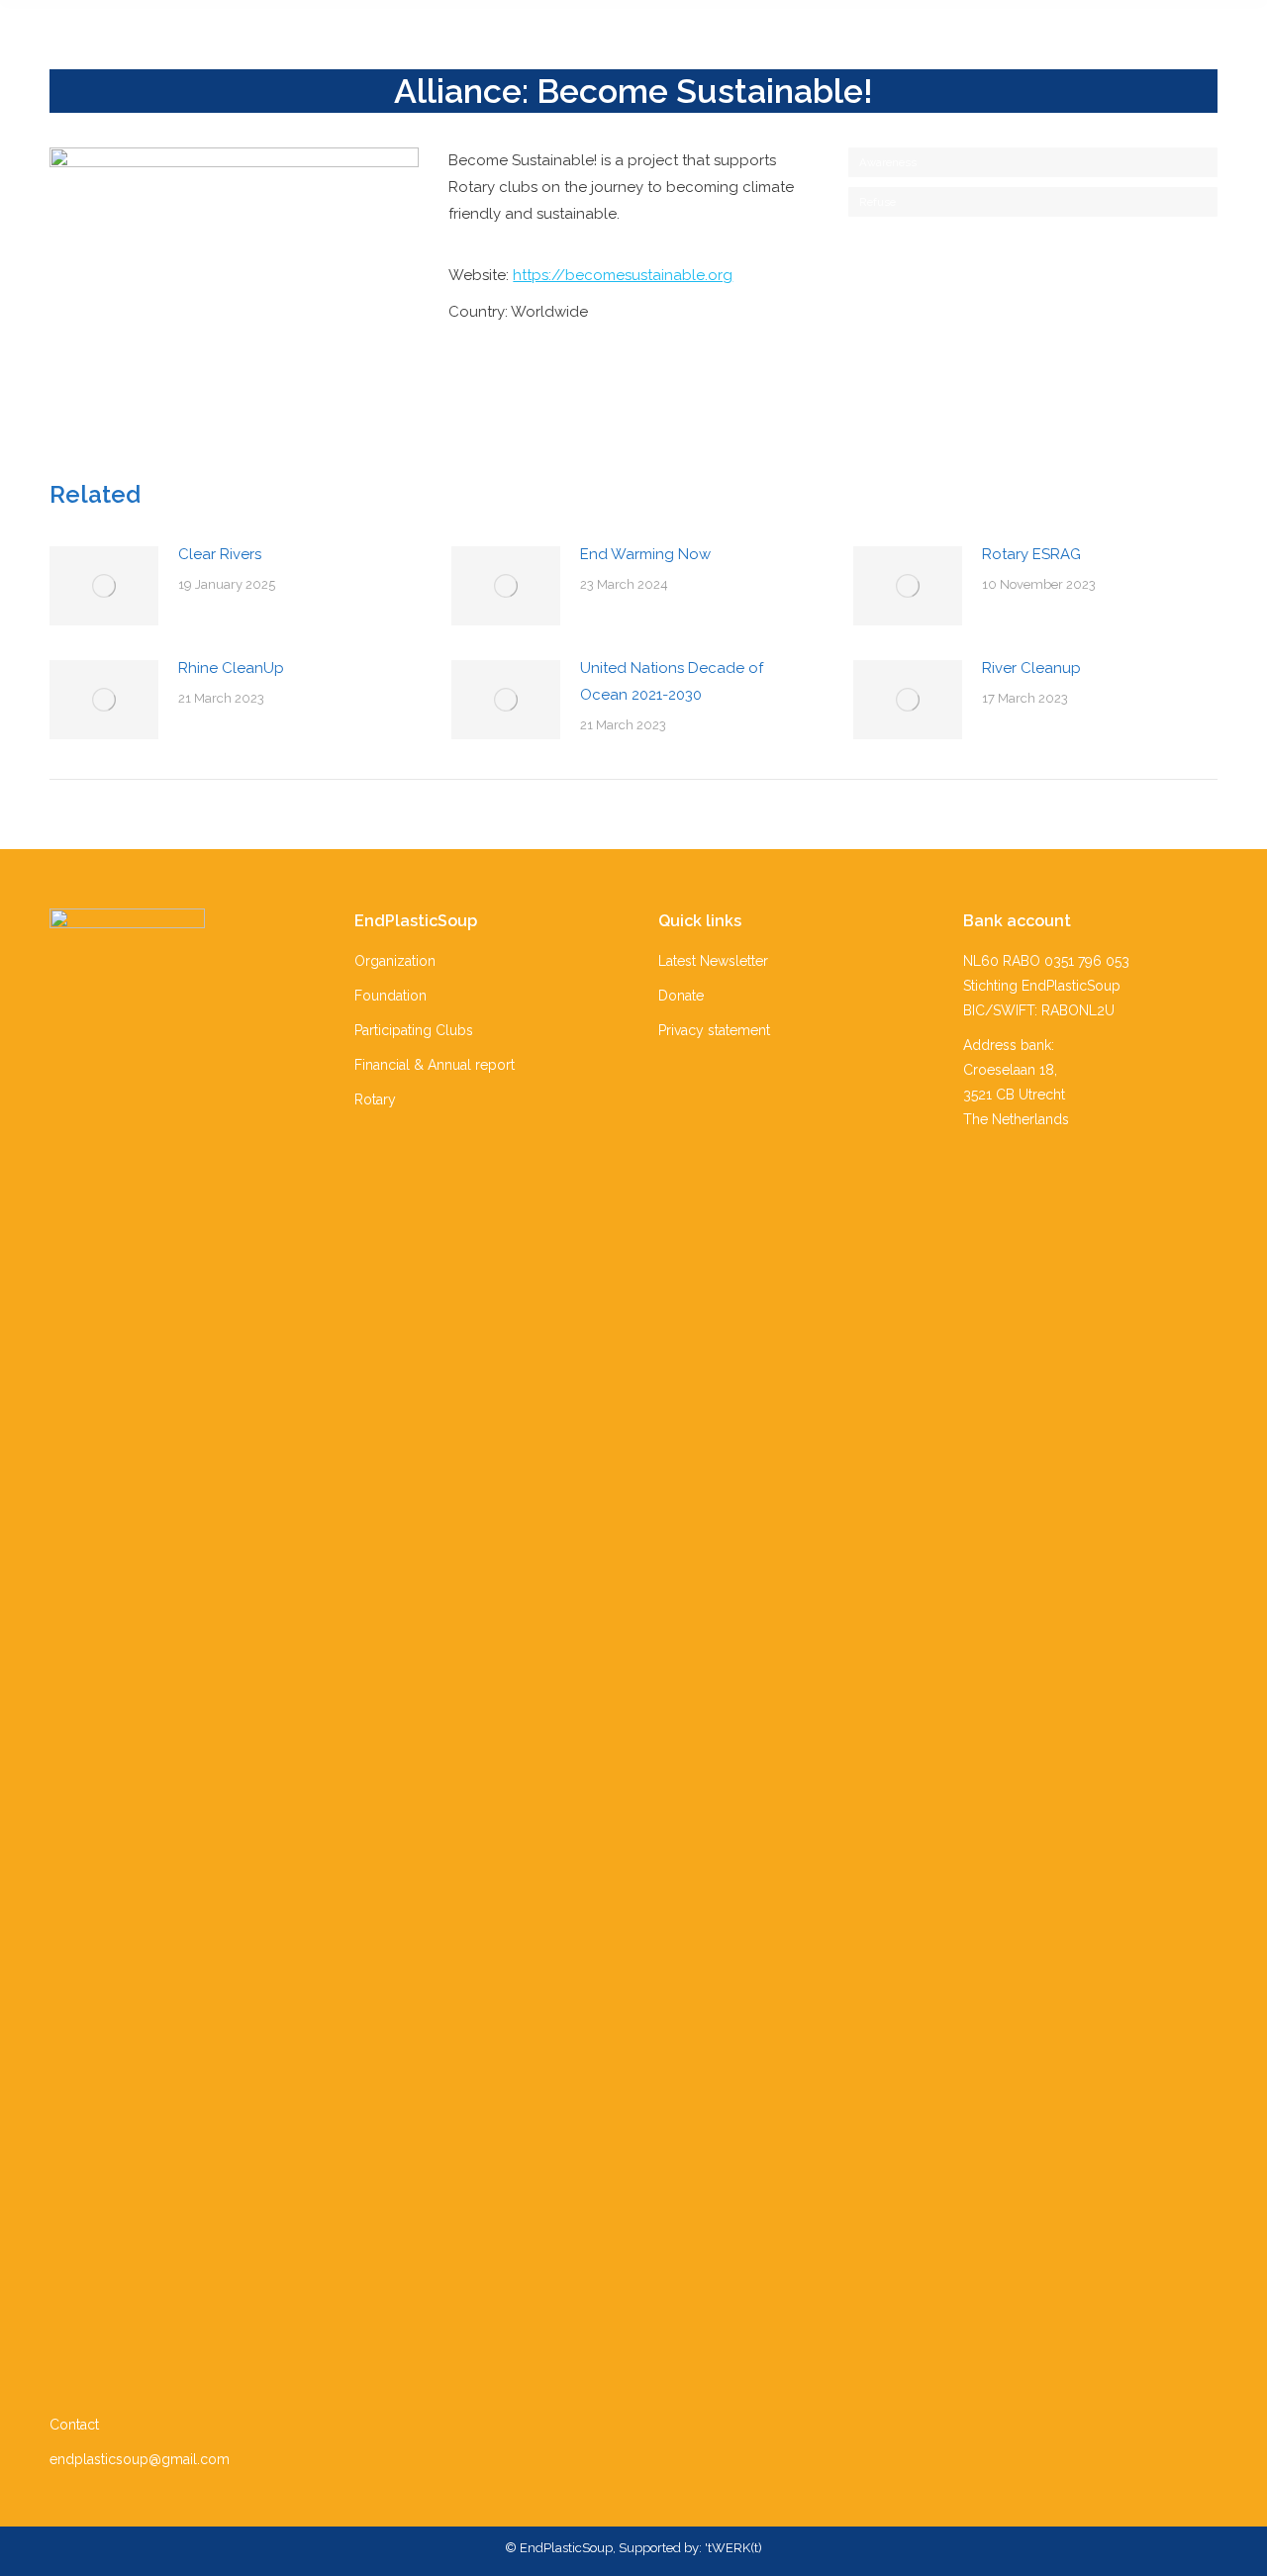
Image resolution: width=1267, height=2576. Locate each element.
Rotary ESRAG (1031, 554)
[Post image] (104, 586)
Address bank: (1009, 1045)
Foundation (390, 996)
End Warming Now (645, 554)
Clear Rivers (220, 554)
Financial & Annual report (435, 1065)
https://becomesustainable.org (623, 275)
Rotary (375, 1099)
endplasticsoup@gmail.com (140, 2459)
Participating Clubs (414, 1030)
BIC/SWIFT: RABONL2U (1039, 1010)
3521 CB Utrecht (1014, 1095)
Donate (681, 996)
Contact (74, 2425)
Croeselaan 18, (1010, 1070)
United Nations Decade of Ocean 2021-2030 (672, 681)
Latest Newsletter (713, 961)
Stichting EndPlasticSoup (1042, 986)
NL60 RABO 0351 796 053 (1046, 961)
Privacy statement (714, 1030)
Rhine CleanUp (231, 668)
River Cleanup (1031, 668)
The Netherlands (1016, 1119)
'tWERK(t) (733, 2548)
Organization (395, 961)
